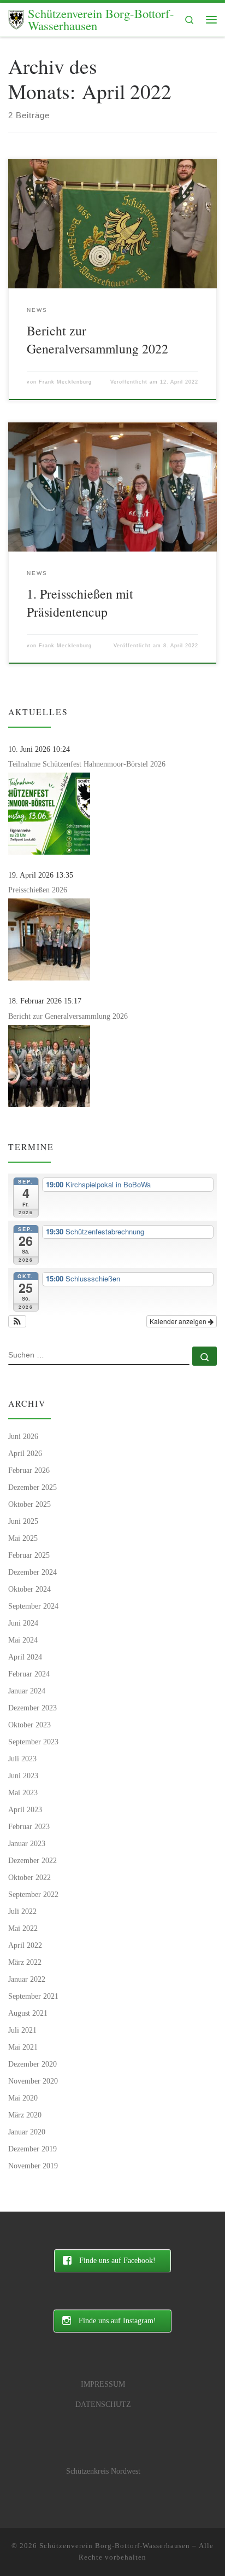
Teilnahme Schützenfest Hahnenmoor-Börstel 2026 (87, 764)
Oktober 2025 (29, 1504)
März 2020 (25, 2115)
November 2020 (33, 2081)
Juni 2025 (23, 1521)
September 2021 (33, 1996)
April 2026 (25, 1453)
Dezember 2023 (32, 1708)
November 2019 (33, 2166)
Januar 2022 (27, 1979)
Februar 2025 (29, 1555)
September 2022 (33, 1894)
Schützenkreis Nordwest (103, 2471)
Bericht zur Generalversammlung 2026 (68, 1016)
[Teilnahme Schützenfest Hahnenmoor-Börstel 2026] (49, 814)
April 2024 (25, 1657)
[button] (17, 1321)
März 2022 (25, 1962)
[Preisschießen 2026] (49, 939)
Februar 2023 (29, 1826)
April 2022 (25, 1945)
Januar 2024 (27, 1691)
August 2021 (28, 2013)
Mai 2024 (23, 1640)
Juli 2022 (22, 1911)
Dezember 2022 (32, 1860)
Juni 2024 (23, 1623)
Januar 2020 (27, 2132)
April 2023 (25, 1809)
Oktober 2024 (29, 1589)
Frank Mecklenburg (65, 382)
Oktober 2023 (29, 1725)
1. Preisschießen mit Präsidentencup (80, 603)
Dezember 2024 (32, 1572)
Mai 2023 (23, 1792)
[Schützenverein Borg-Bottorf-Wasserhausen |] (16, 18)
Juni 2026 (23, 1436)
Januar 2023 (27, 1843)
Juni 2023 (23, 1776)
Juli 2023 (22, 1759)
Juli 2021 (22, 2030)
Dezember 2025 (32, 1487)
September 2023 (33, 1742)
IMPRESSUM (103, 2384)
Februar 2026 (29, 1470)
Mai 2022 (23, 1928)
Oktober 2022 (29, 1877)
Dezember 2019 (32, 2149)
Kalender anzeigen (179, 1321)
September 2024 (33, 1606)
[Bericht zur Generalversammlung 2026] (49, 1066)
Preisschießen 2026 (38, 890)
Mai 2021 (23, 2047)
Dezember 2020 (32, 2064)
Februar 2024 (29, 1674)
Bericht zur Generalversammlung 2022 (97, 340)
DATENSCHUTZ (103, 2404)
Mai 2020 (23, 2098)
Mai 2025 (23, 1538)
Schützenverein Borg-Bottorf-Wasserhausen (115, 2546)
